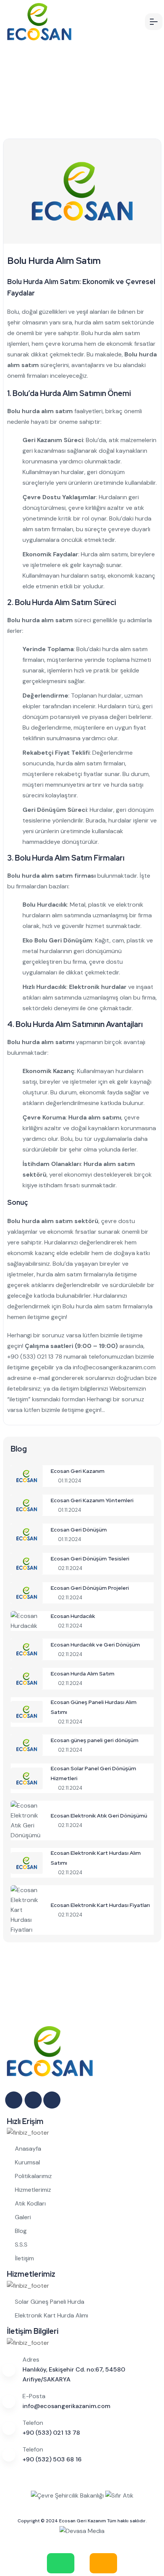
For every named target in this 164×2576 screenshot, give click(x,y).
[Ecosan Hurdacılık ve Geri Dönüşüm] (27, 1649)
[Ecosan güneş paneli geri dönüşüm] (27, 1745)
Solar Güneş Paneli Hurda (50, 2302)
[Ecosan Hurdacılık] (27, 1620)
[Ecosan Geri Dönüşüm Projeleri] (27, 1592)
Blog (21, 2231)
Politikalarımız (33, 2176)
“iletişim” (19, 1399)
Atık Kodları (30, 2203)
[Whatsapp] (34, 2100)
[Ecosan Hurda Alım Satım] (27, 1678)
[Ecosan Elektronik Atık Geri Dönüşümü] (27, 1820)
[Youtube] (53, 2100)
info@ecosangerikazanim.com (114, 1367)
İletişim (24, 2258)
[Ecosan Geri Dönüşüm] (27, 1534)
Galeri (23, 2217)
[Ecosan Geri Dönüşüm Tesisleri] (27, 1563)
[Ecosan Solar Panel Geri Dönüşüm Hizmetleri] (27, 1778)
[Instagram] (14, 2100)
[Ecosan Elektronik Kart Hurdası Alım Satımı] (27, 1862)
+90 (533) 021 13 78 (35, 1357)
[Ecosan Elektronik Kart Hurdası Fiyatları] (27, 1909)
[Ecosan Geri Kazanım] (27, 1475)
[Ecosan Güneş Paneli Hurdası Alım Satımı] (27, 1711)
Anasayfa (28, 2149)
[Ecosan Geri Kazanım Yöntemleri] (27, 1505)
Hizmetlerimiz (33, 2190)
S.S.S (21, 2245)
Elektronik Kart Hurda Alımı (51, 2315)
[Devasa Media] (82, 2531)
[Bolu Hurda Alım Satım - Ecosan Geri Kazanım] (63, 22)
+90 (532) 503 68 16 (52, 2459)
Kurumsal (27, 2162)
